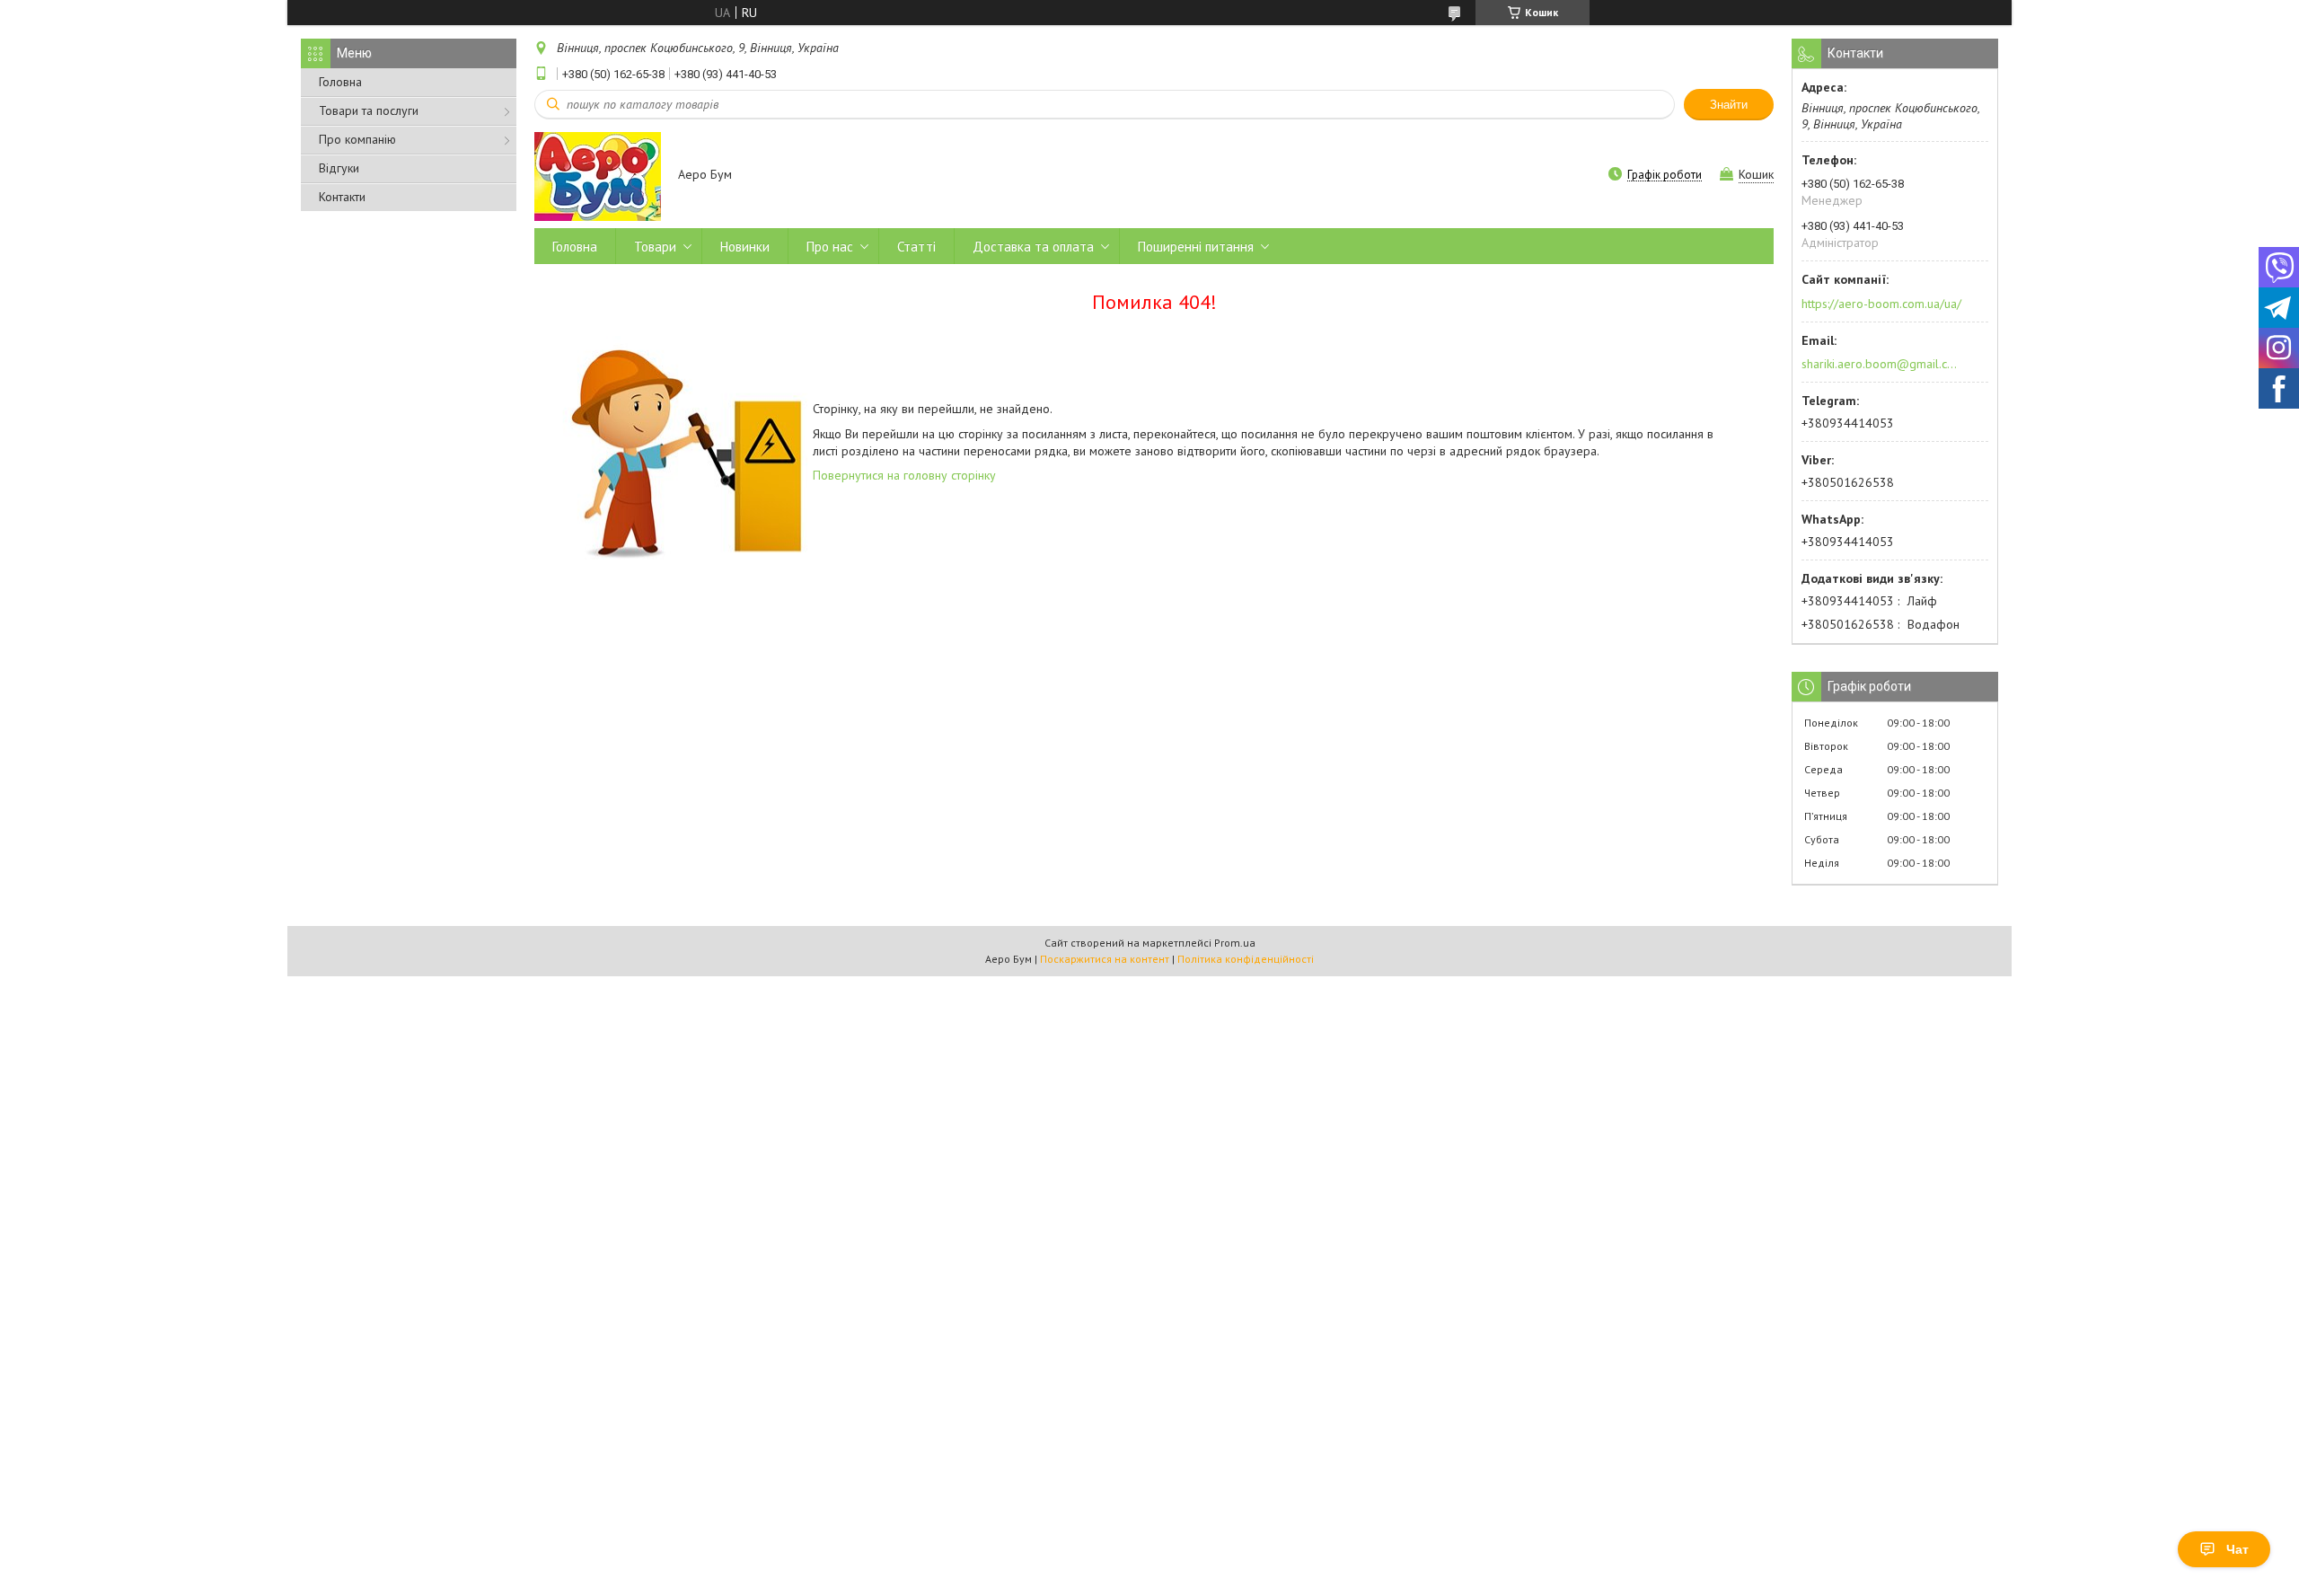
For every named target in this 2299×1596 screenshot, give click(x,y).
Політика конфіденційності (1246, 959)
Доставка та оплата (1033, 247)
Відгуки (339, 168)
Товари (655, 247)
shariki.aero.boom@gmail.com (1880, 364)
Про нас (830, 247)
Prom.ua (1235, 943)
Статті (916, 247)
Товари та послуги (369, 110)
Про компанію (357, 139)
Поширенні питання (1196, 247)
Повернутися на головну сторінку (904, 475)
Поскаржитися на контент (1105, 959)
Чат (2237, 1549)
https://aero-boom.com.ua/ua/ (1881, 304)
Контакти (342, 197)
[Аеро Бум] (598, 176)
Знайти (1729, 105)
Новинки (745, 247)
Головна (340, 82)
